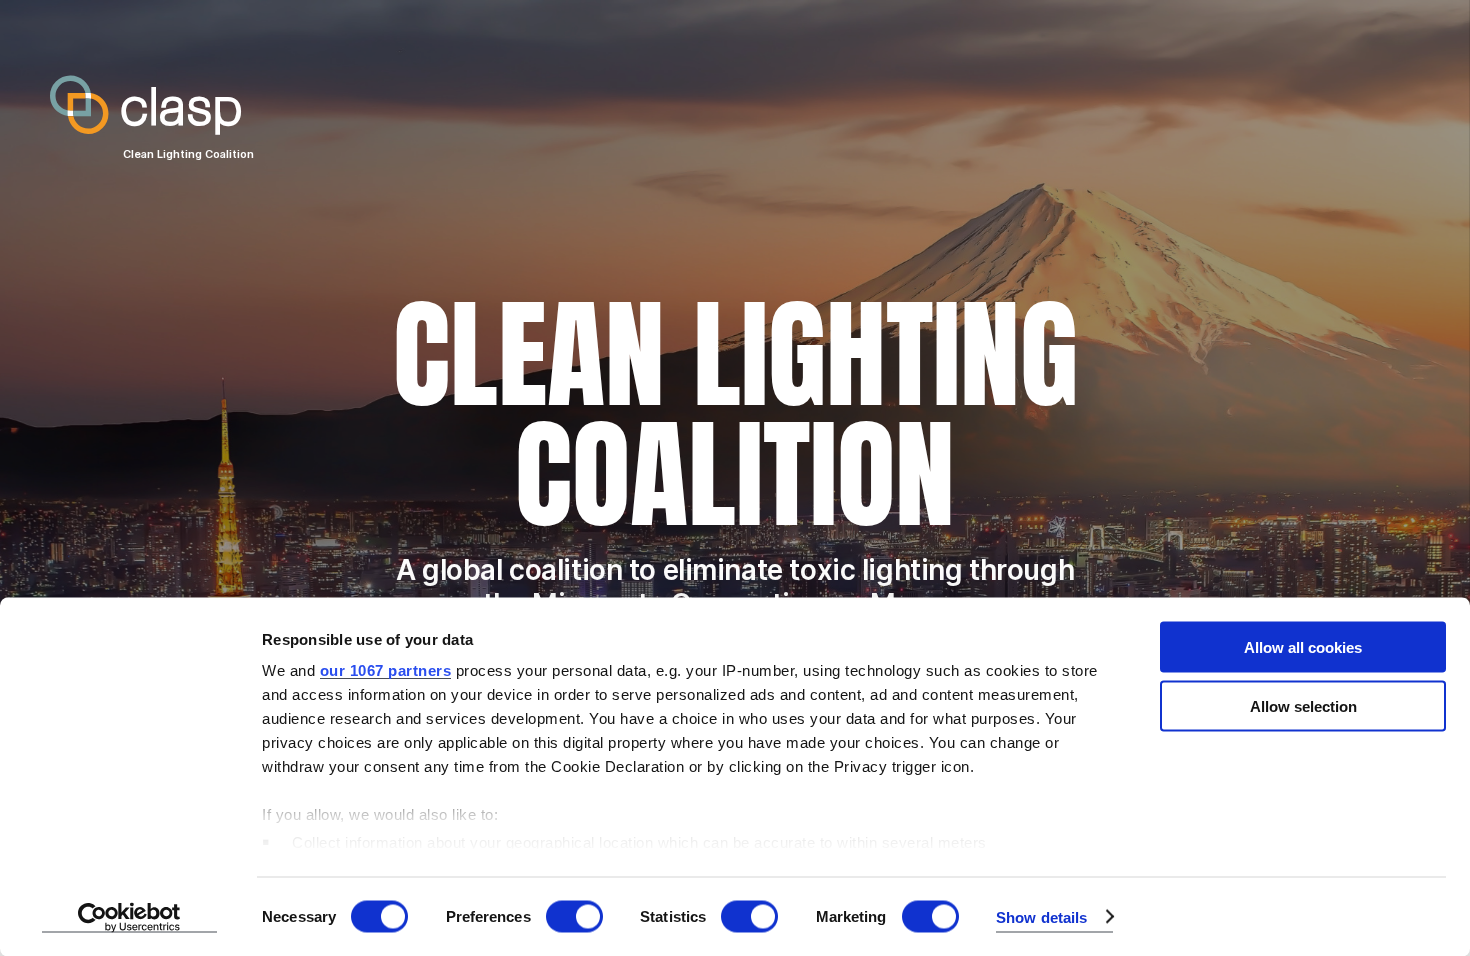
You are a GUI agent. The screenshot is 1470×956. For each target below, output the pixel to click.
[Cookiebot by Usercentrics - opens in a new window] (129, 917)
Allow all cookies (1303, 647)
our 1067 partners (386, 670)
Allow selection (1303, 705)
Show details (1041, 916)
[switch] (574, 916)
